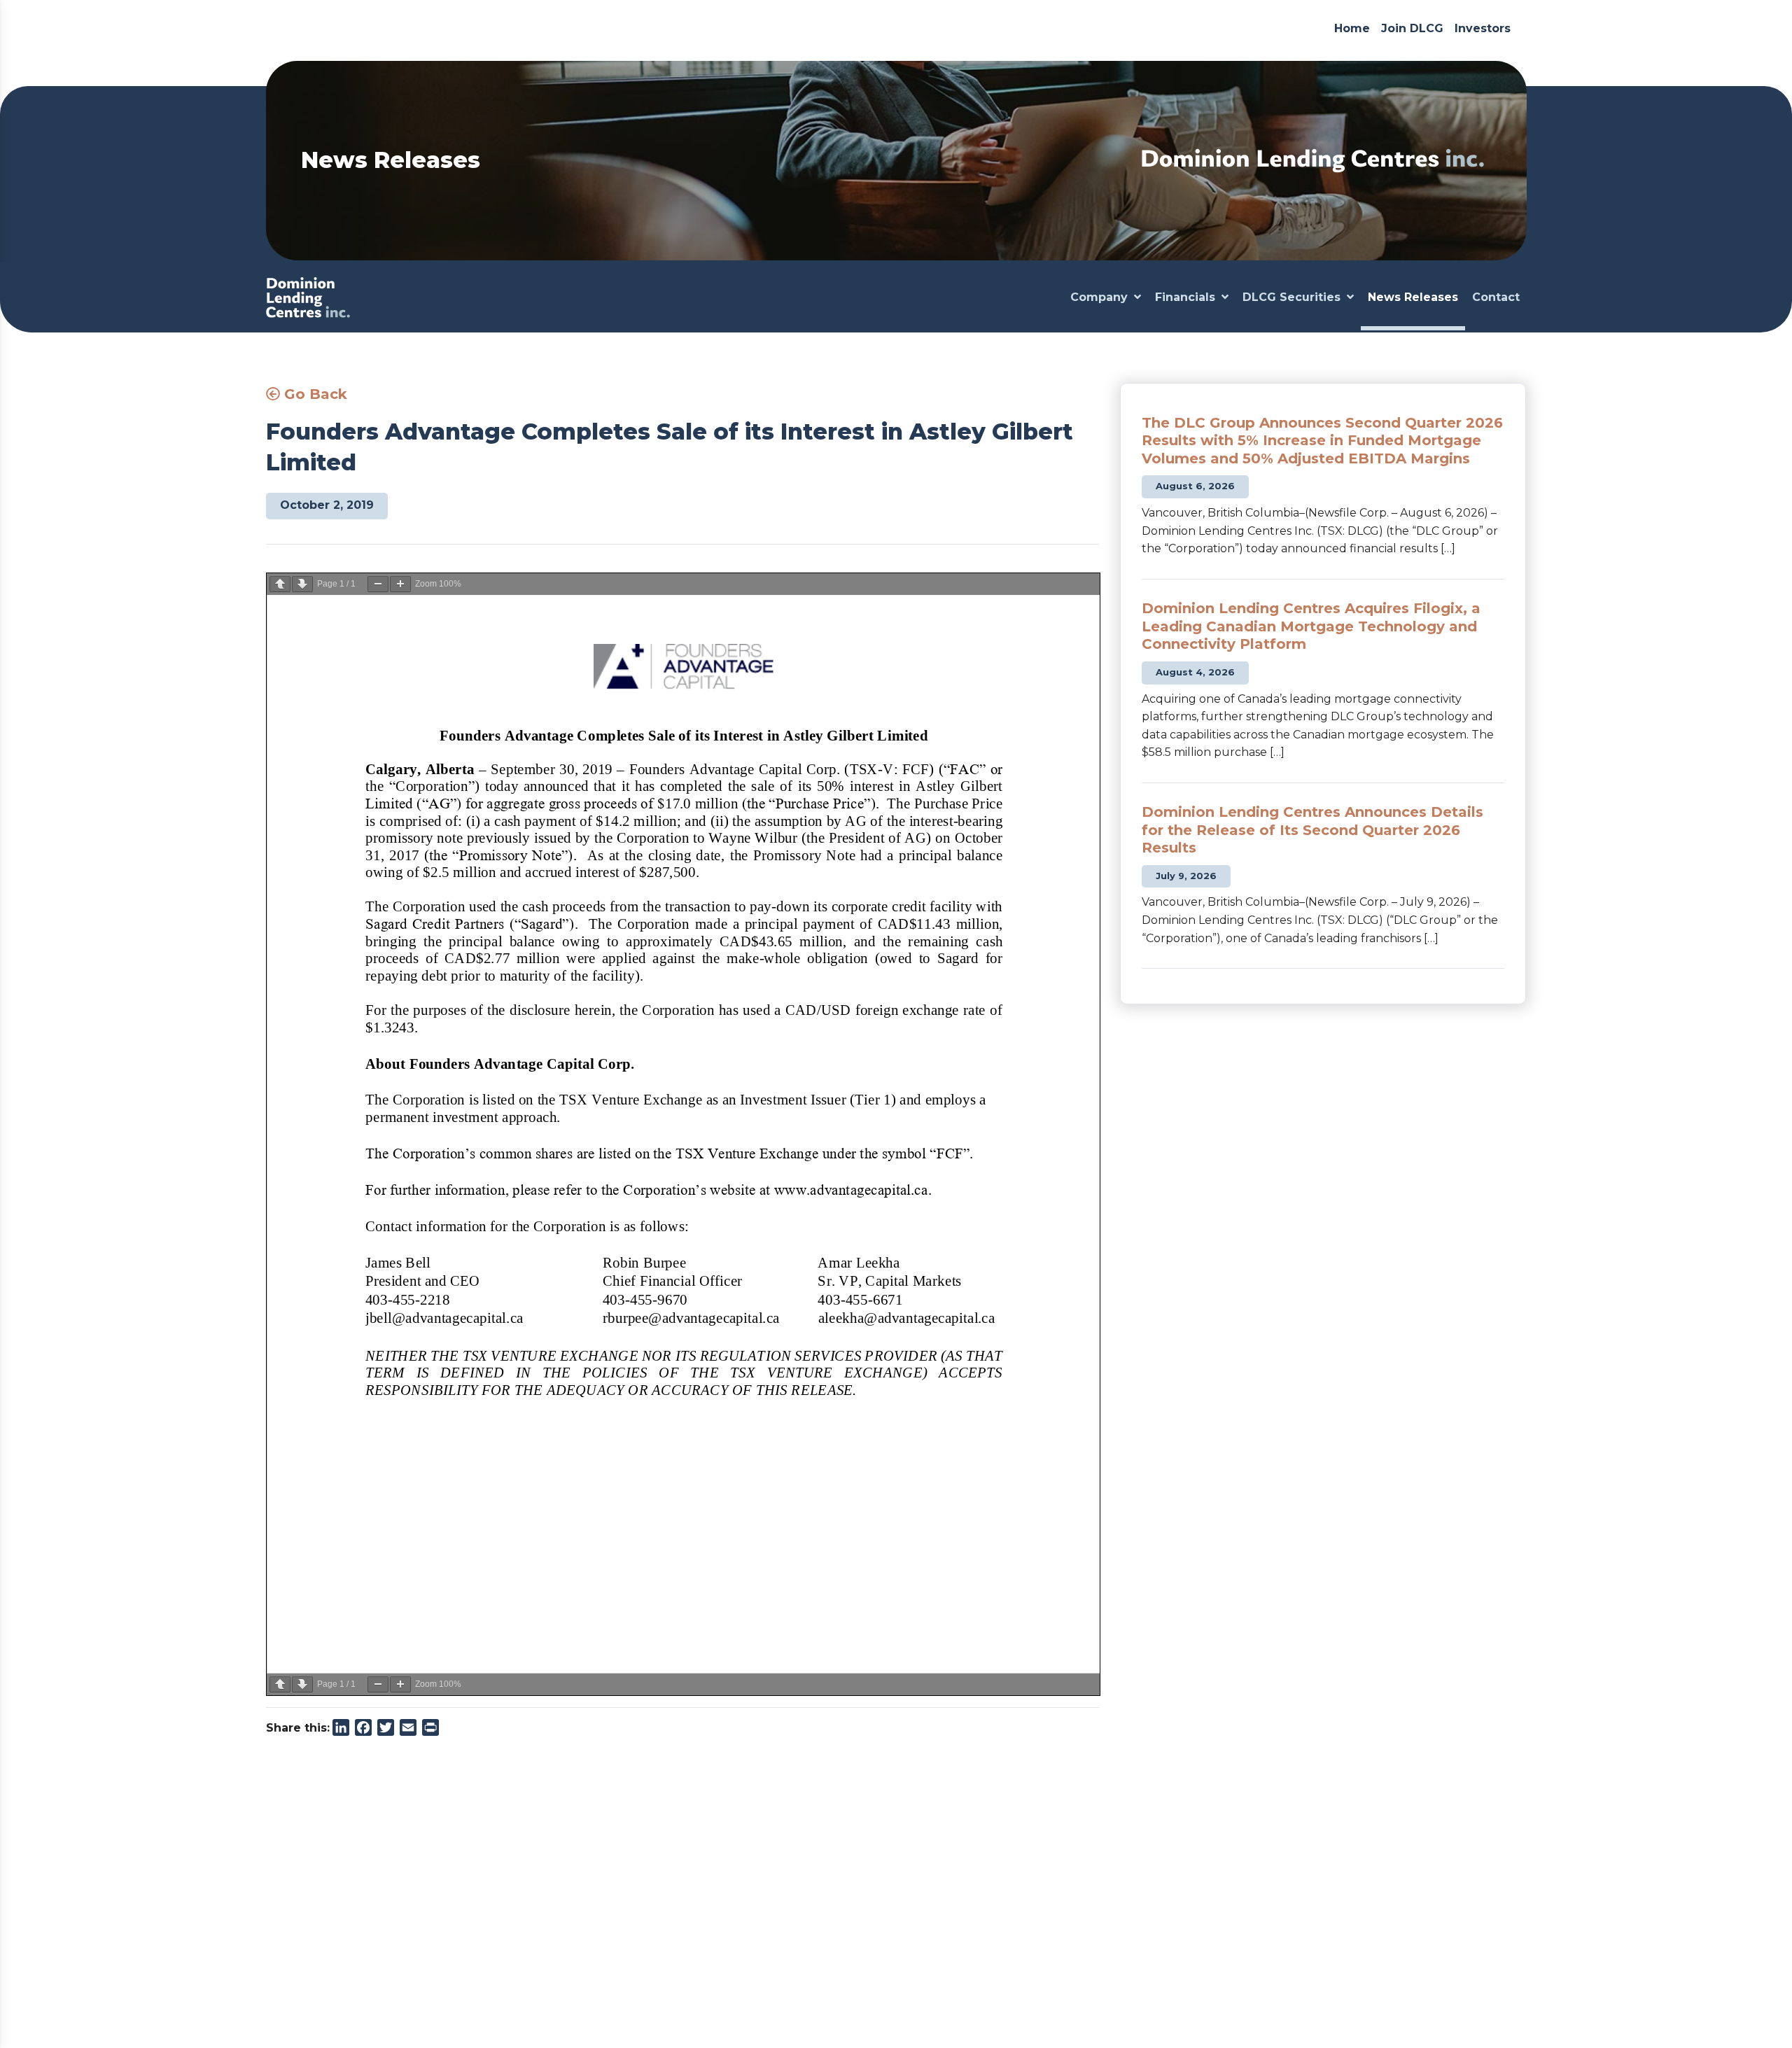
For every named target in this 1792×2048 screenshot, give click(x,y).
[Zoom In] (400, 584)
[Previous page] (280, 584)
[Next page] (302, 584)
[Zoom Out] (378, 584)
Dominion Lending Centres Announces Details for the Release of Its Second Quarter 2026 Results (1312, 830)
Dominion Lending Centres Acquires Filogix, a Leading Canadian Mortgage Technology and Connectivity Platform (1311, 626)
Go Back (314, 394)
